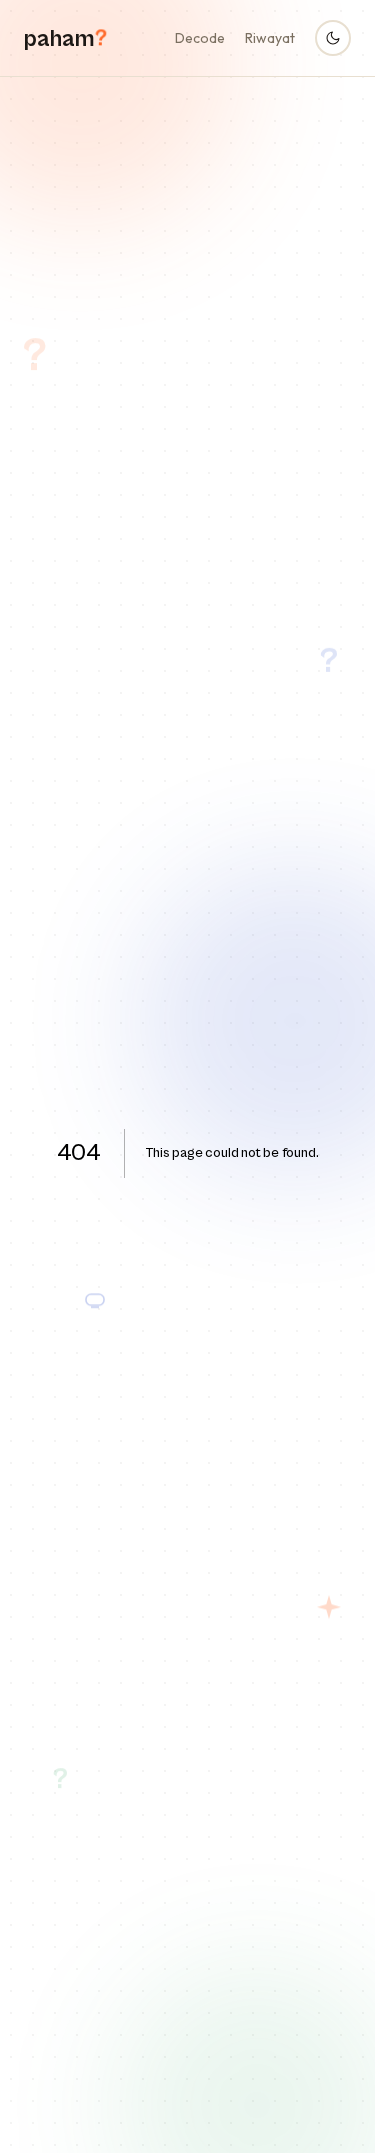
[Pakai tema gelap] (333, 38)
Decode (200, 38)
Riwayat (270, 38)
